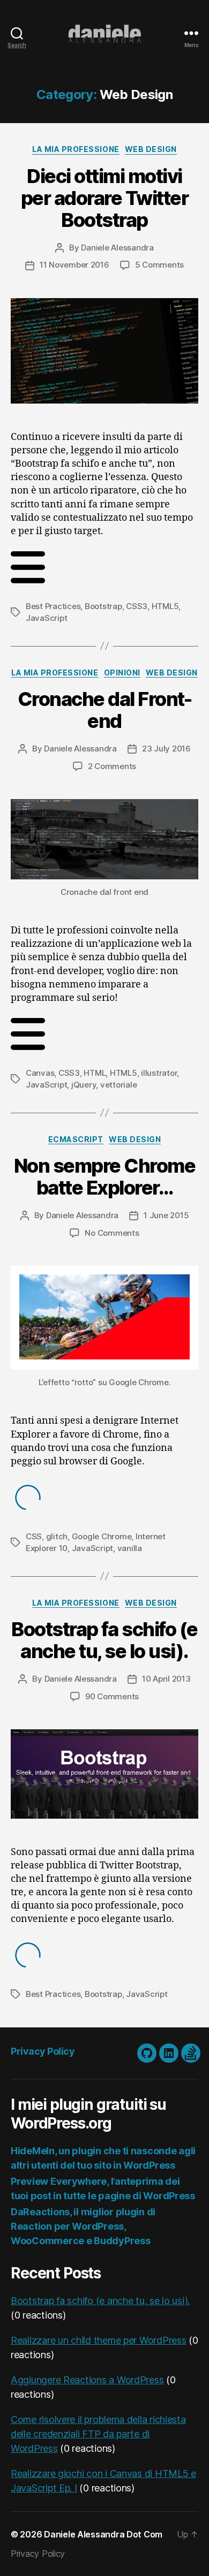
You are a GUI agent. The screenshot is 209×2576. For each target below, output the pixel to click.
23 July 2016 (166, 749)
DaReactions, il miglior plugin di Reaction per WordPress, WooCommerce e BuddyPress (83, 2226)
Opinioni (122, 673)
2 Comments (112, 766)
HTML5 (165, 606)
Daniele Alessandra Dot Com (103, 2534)
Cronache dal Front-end (105, 710)
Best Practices (53, 606)
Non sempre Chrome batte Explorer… (105, 1177)
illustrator (159, 1073)
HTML (95, 1073)
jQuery (84, 1085)
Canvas (40, 1073)
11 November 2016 (74, 265)
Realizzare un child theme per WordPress (98, 2340)
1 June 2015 (166, 1215)
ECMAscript (76, 1139)
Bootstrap (103, 606)
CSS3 (137, 606)
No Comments (112, 1233)
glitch (57, 1536)
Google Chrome (102, 1536)
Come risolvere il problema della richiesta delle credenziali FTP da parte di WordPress (98, 2434)
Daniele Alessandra (117, 248)
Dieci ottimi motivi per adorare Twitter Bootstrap (105, 198)
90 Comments (112, 1696)
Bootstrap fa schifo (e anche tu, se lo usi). (104, 1640)
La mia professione (76, 149)
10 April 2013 (166, 1679)
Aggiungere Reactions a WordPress (87, 2380)
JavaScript (46, 618)
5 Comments (159, 265)
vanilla (130, 1548)
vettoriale (118, 1085)
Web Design (151, 149)
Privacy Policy (43, 2051)
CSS (34, 1536)
